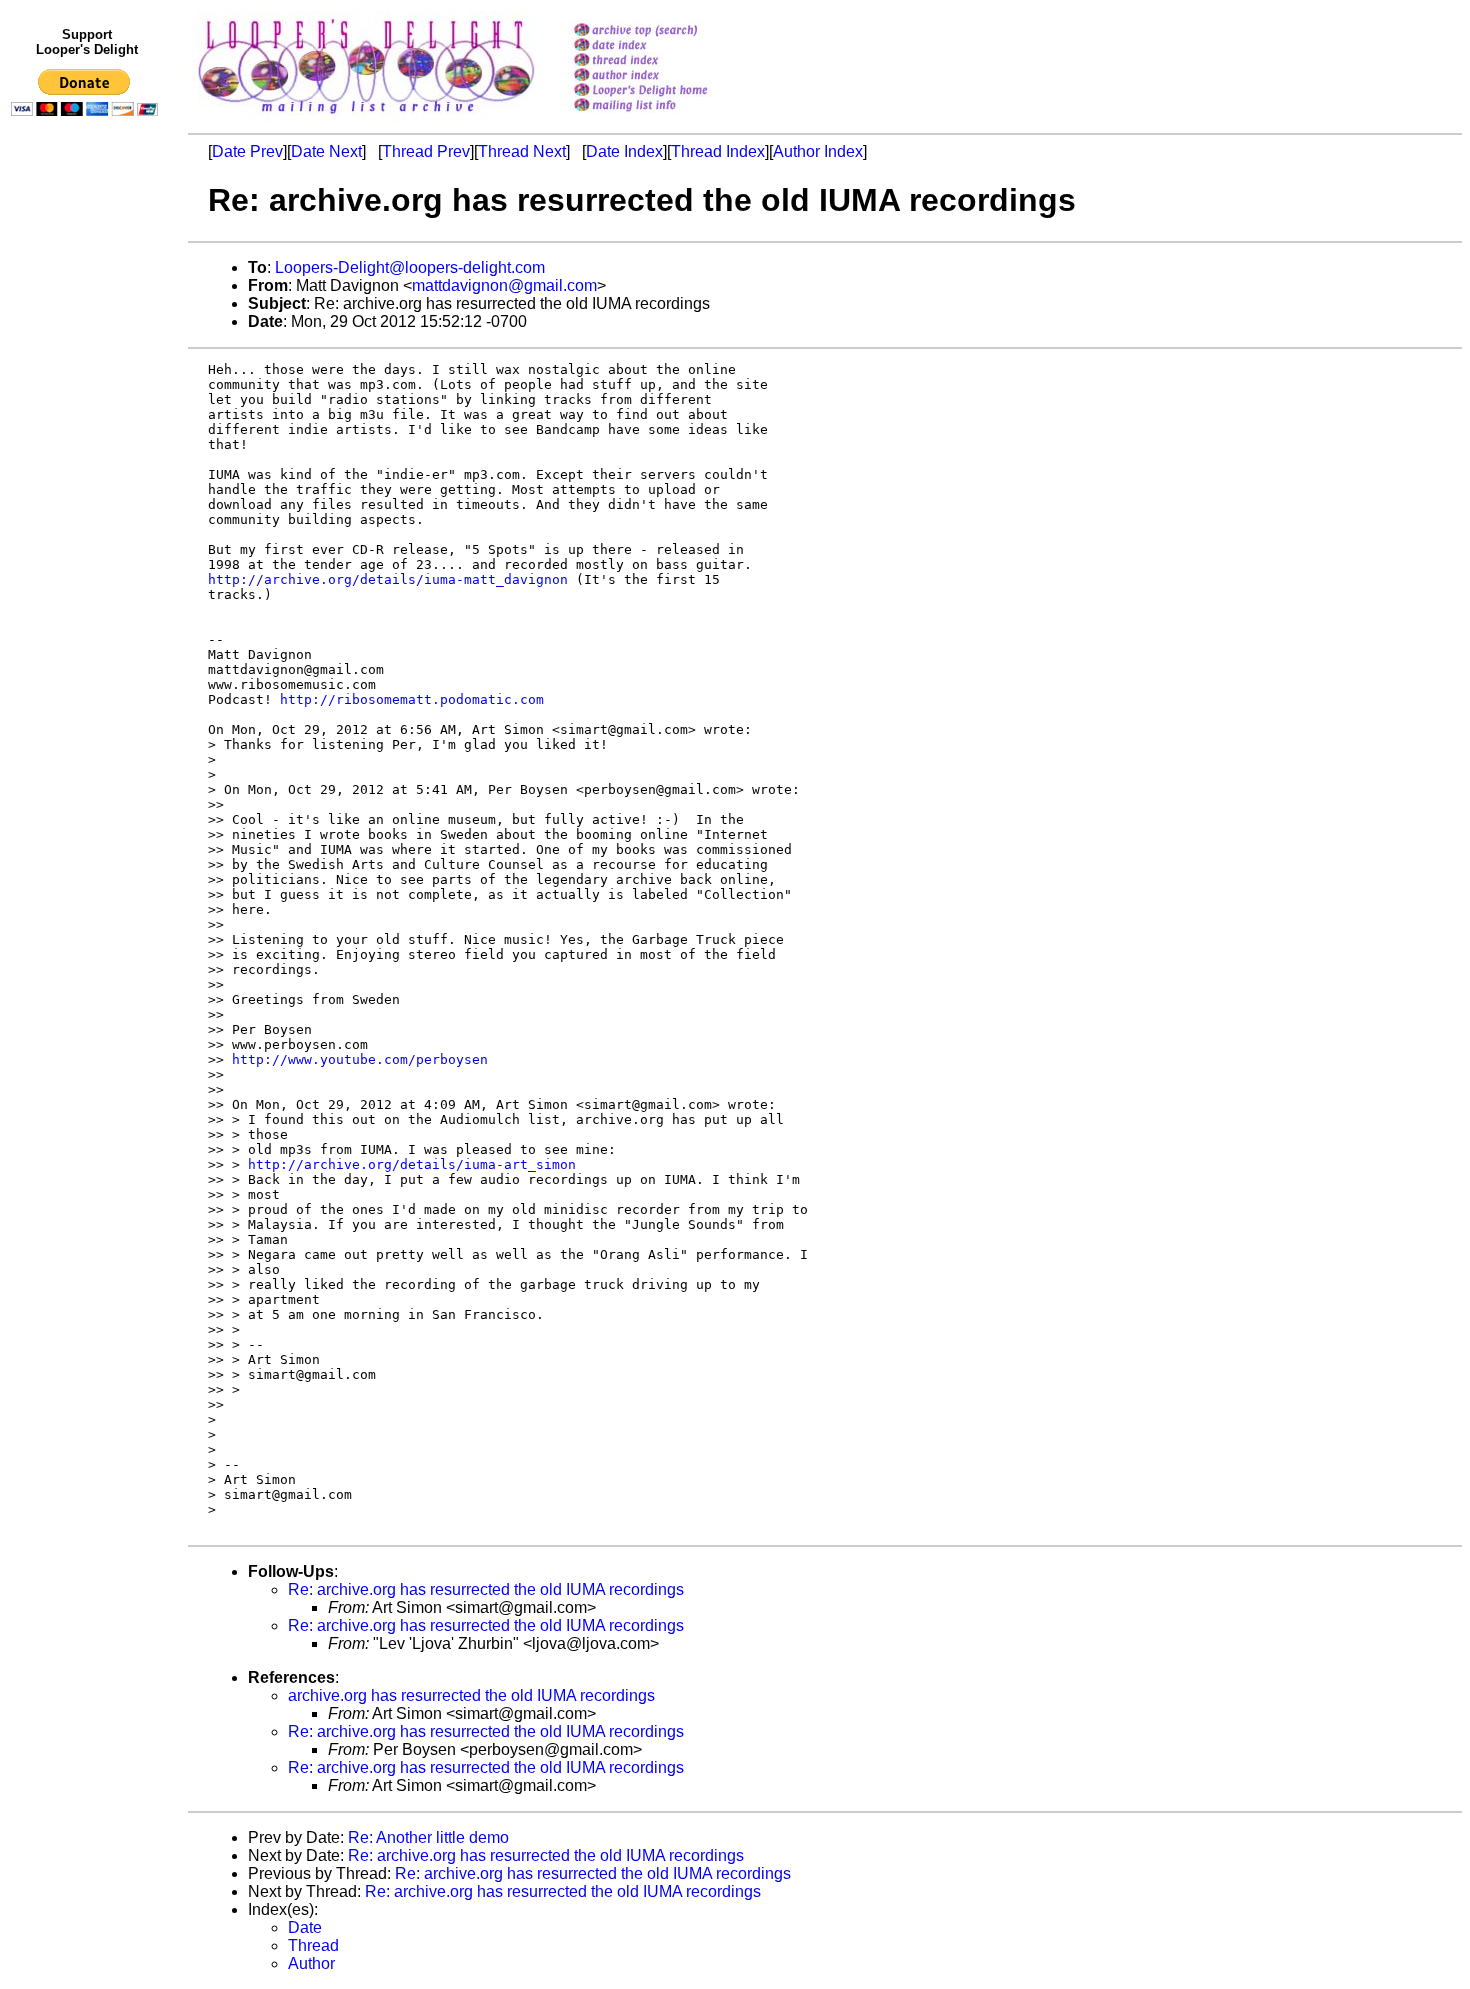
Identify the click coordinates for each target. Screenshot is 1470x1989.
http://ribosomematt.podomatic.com (412, 699)
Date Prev (247, 151)
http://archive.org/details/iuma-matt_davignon (388, 579)
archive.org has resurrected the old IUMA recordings (471, 1695)
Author (311, 1963)
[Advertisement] (88, 537)
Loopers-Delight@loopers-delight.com (410, 267)
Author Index (818, 151)
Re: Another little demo (428, 1837)
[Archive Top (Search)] (666, 31)
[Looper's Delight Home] (666, 91)
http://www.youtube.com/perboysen (360, 1059)
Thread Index (718, 151)
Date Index (624, 151)
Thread (313, 1945)
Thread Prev (426, 151)
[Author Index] (666, 76)
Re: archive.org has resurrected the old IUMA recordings (486, 1589)
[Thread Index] (666, 61)
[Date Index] (666, 46)
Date (305, 1927)
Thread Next (522, 151)
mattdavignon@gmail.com (504, 285)
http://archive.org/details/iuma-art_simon (412, 1164)
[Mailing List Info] (666, 116)
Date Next (326, 151)
